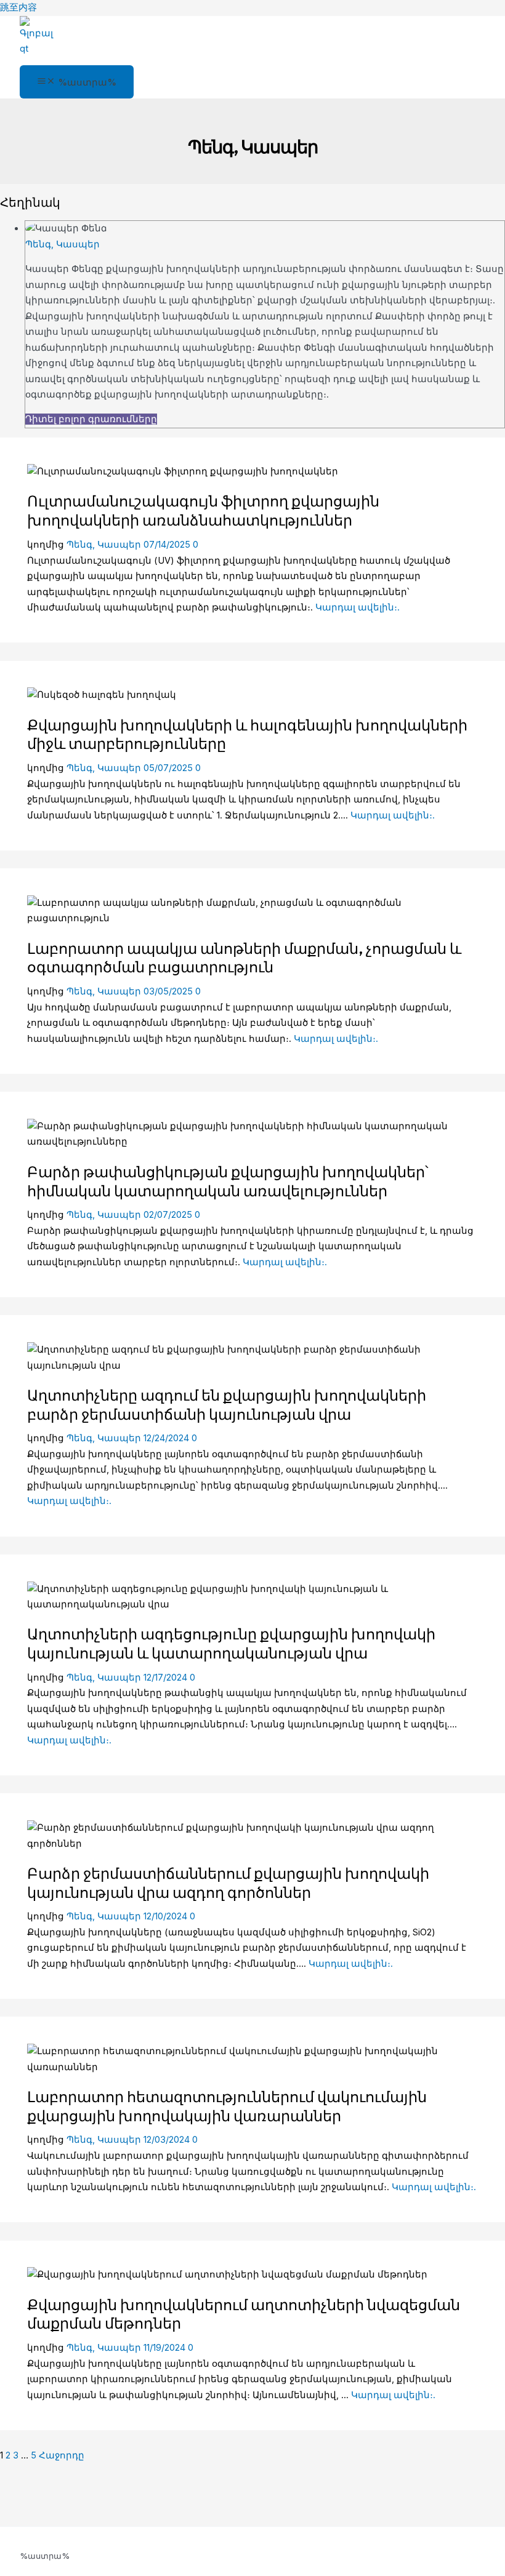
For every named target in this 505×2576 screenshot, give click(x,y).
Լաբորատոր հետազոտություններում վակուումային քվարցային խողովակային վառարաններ (227, 2106)
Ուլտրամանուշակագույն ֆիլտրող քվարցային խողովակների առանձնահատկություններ (203, 510)
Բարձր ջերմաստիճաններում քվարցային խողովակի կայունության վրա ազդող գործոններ (228, 1883)
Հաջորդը (62, 2455)
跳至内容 (18, 7)
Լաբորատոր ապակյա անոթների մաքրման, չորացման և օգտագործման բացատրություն (244, 958)
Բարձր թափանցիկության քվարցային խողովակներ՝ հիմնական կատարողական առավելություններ (228, 1181)
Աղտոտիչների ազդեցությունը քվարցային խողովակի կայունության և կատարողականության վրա (231, 1643)
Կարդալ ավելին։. (358, 607)
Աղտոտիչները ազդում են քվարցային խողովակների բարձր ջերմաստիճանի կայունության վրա (227, 1405)
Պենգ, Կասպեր (63, 244)
